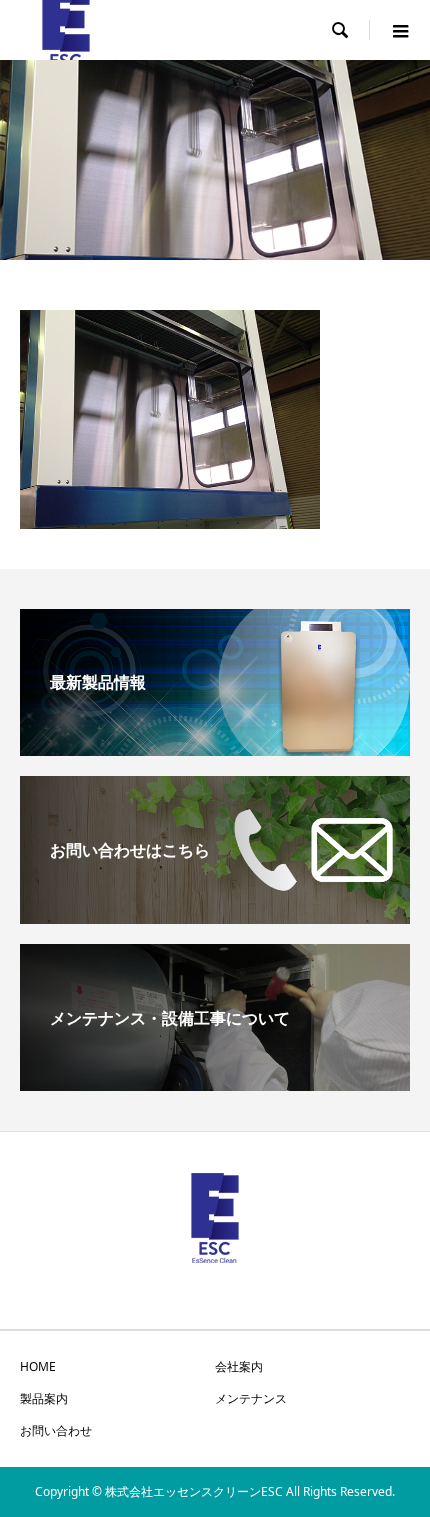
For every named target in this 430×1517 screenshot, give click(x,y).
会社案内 (239, 1366)
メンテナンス (251, 1398)
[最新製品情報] (215, 748)
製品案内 (44, 1398)
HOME (38, 1366)
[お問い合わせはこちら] (215, 916)
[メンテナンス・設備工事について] (215, 1083)
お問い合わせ (56, 1430)
